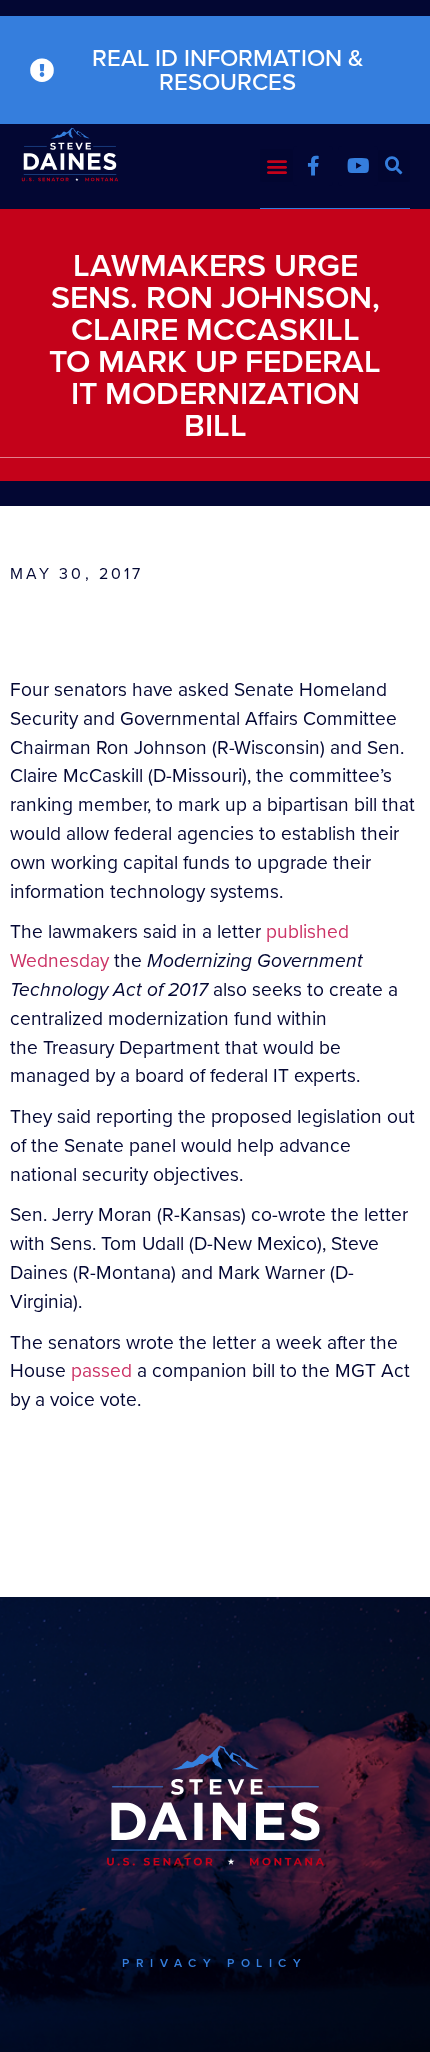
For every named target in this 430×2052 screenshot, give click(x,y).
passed (101, 1370)
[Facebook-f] (313, 166)
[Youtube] (358, 166)
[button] (276, 165)
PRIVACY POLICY (214, 1963)
